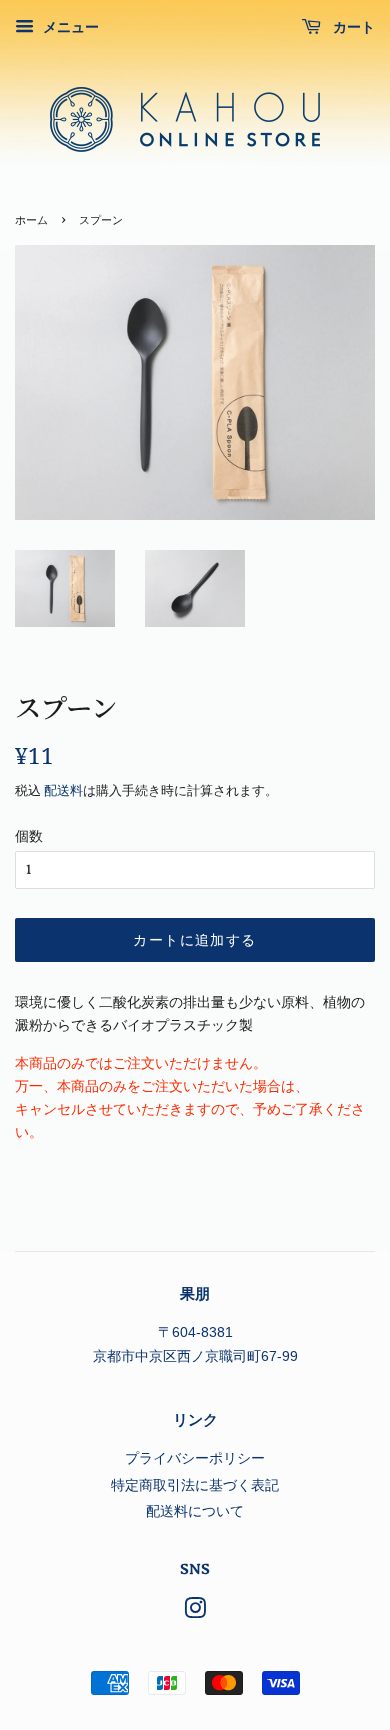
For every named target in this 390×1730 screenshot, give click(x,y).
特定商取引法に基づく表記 (195, 1485)
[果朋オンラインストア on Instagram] (195, 1612)
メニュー (69, 27)
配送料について (195, 1511)
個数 (29, 836)
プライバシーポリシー (195, 1458)
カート (352, 27)
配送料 (63, 790)
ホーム (31, 220)
